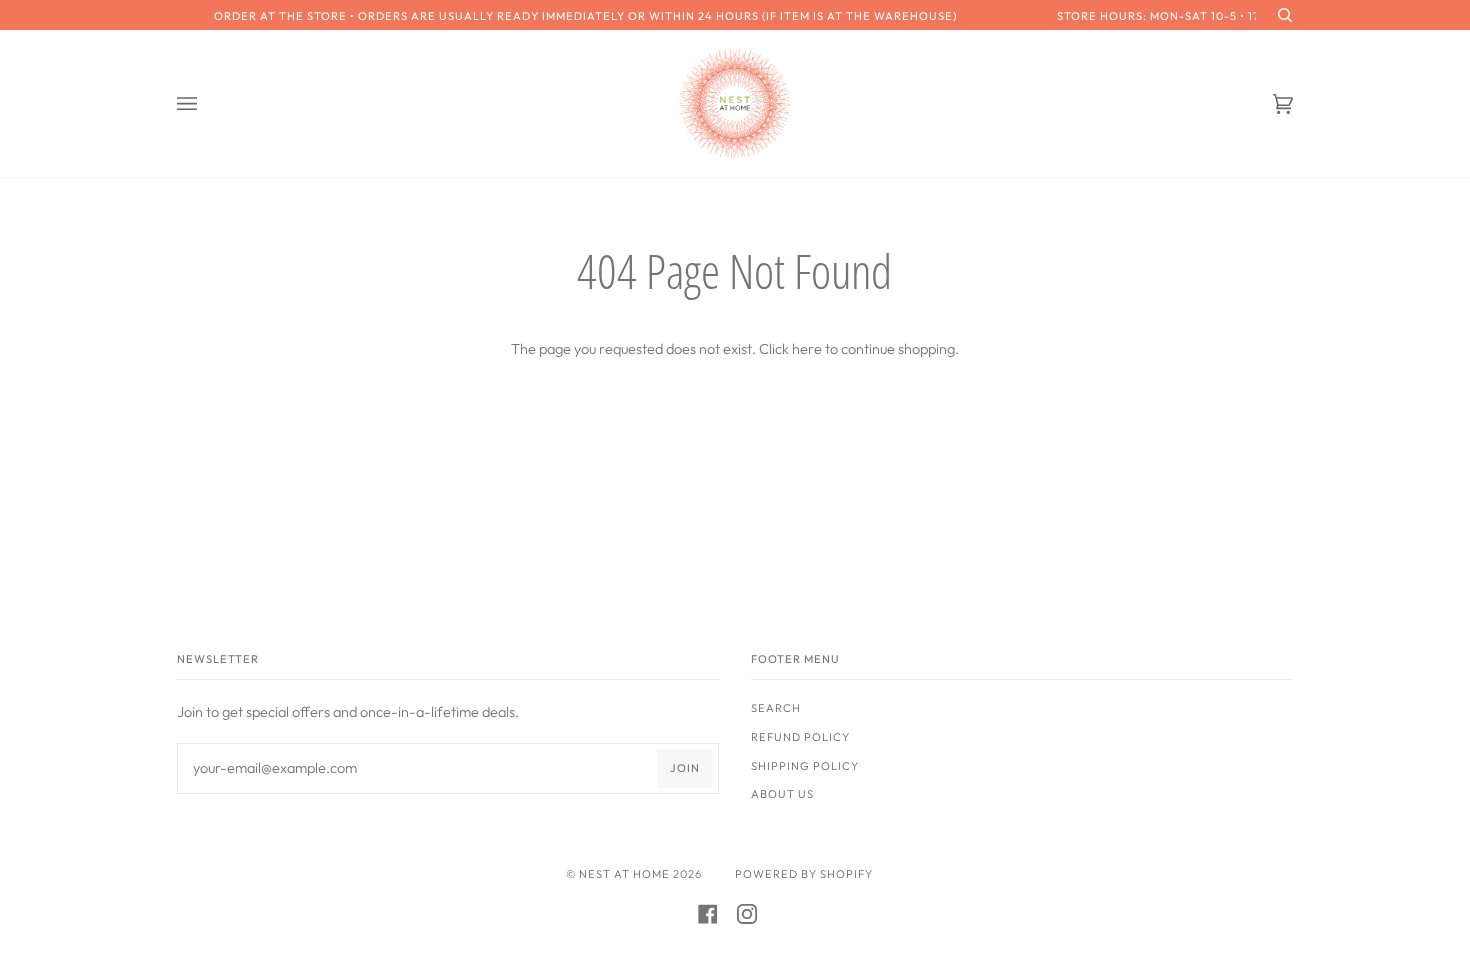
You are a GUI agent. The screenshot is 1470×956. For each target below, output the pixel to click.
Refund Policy (800, 737)
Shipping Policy (805, 766)
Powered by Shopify (804, 874)
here (807, 348)
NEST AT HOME (624, 874)
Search (776, 708)
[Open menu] (207, 103)
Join (685, 768)
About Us (782, 794)
